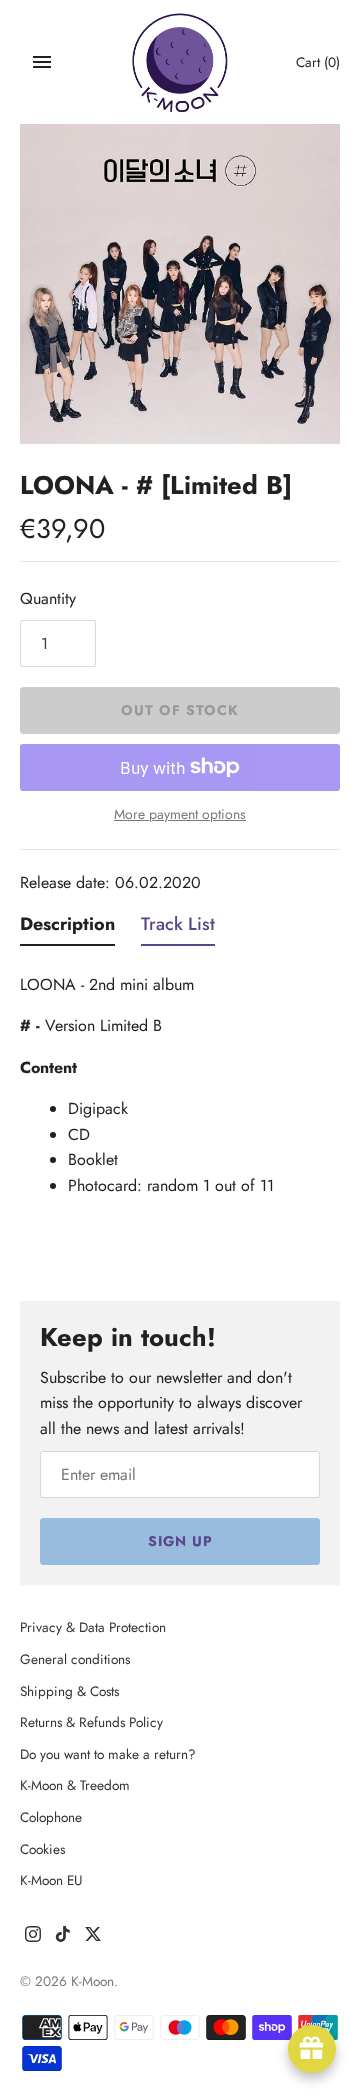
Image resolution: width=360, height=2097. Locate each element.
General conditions (75, 1659)
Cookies (42, 1849)
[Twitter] (93, 1937)
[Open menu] (42, 62)
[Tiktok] (63, 1937)
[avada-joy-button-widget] (312, 2049)
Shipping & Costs (69, 1691)
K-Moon (92, 1981)
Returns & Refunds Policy (91, 1722)
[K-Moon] (180, 62)
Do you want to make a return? (108, 1754)
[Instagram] (33, 1937)
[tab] (67, 929)
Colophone (51, 1817)
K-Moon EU (51, 1880)
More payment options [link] (180, 814)
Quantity (48, 598)
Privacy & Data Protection (93, 1627)
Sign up (180, 1541)
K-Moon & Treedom (75, 1785)
